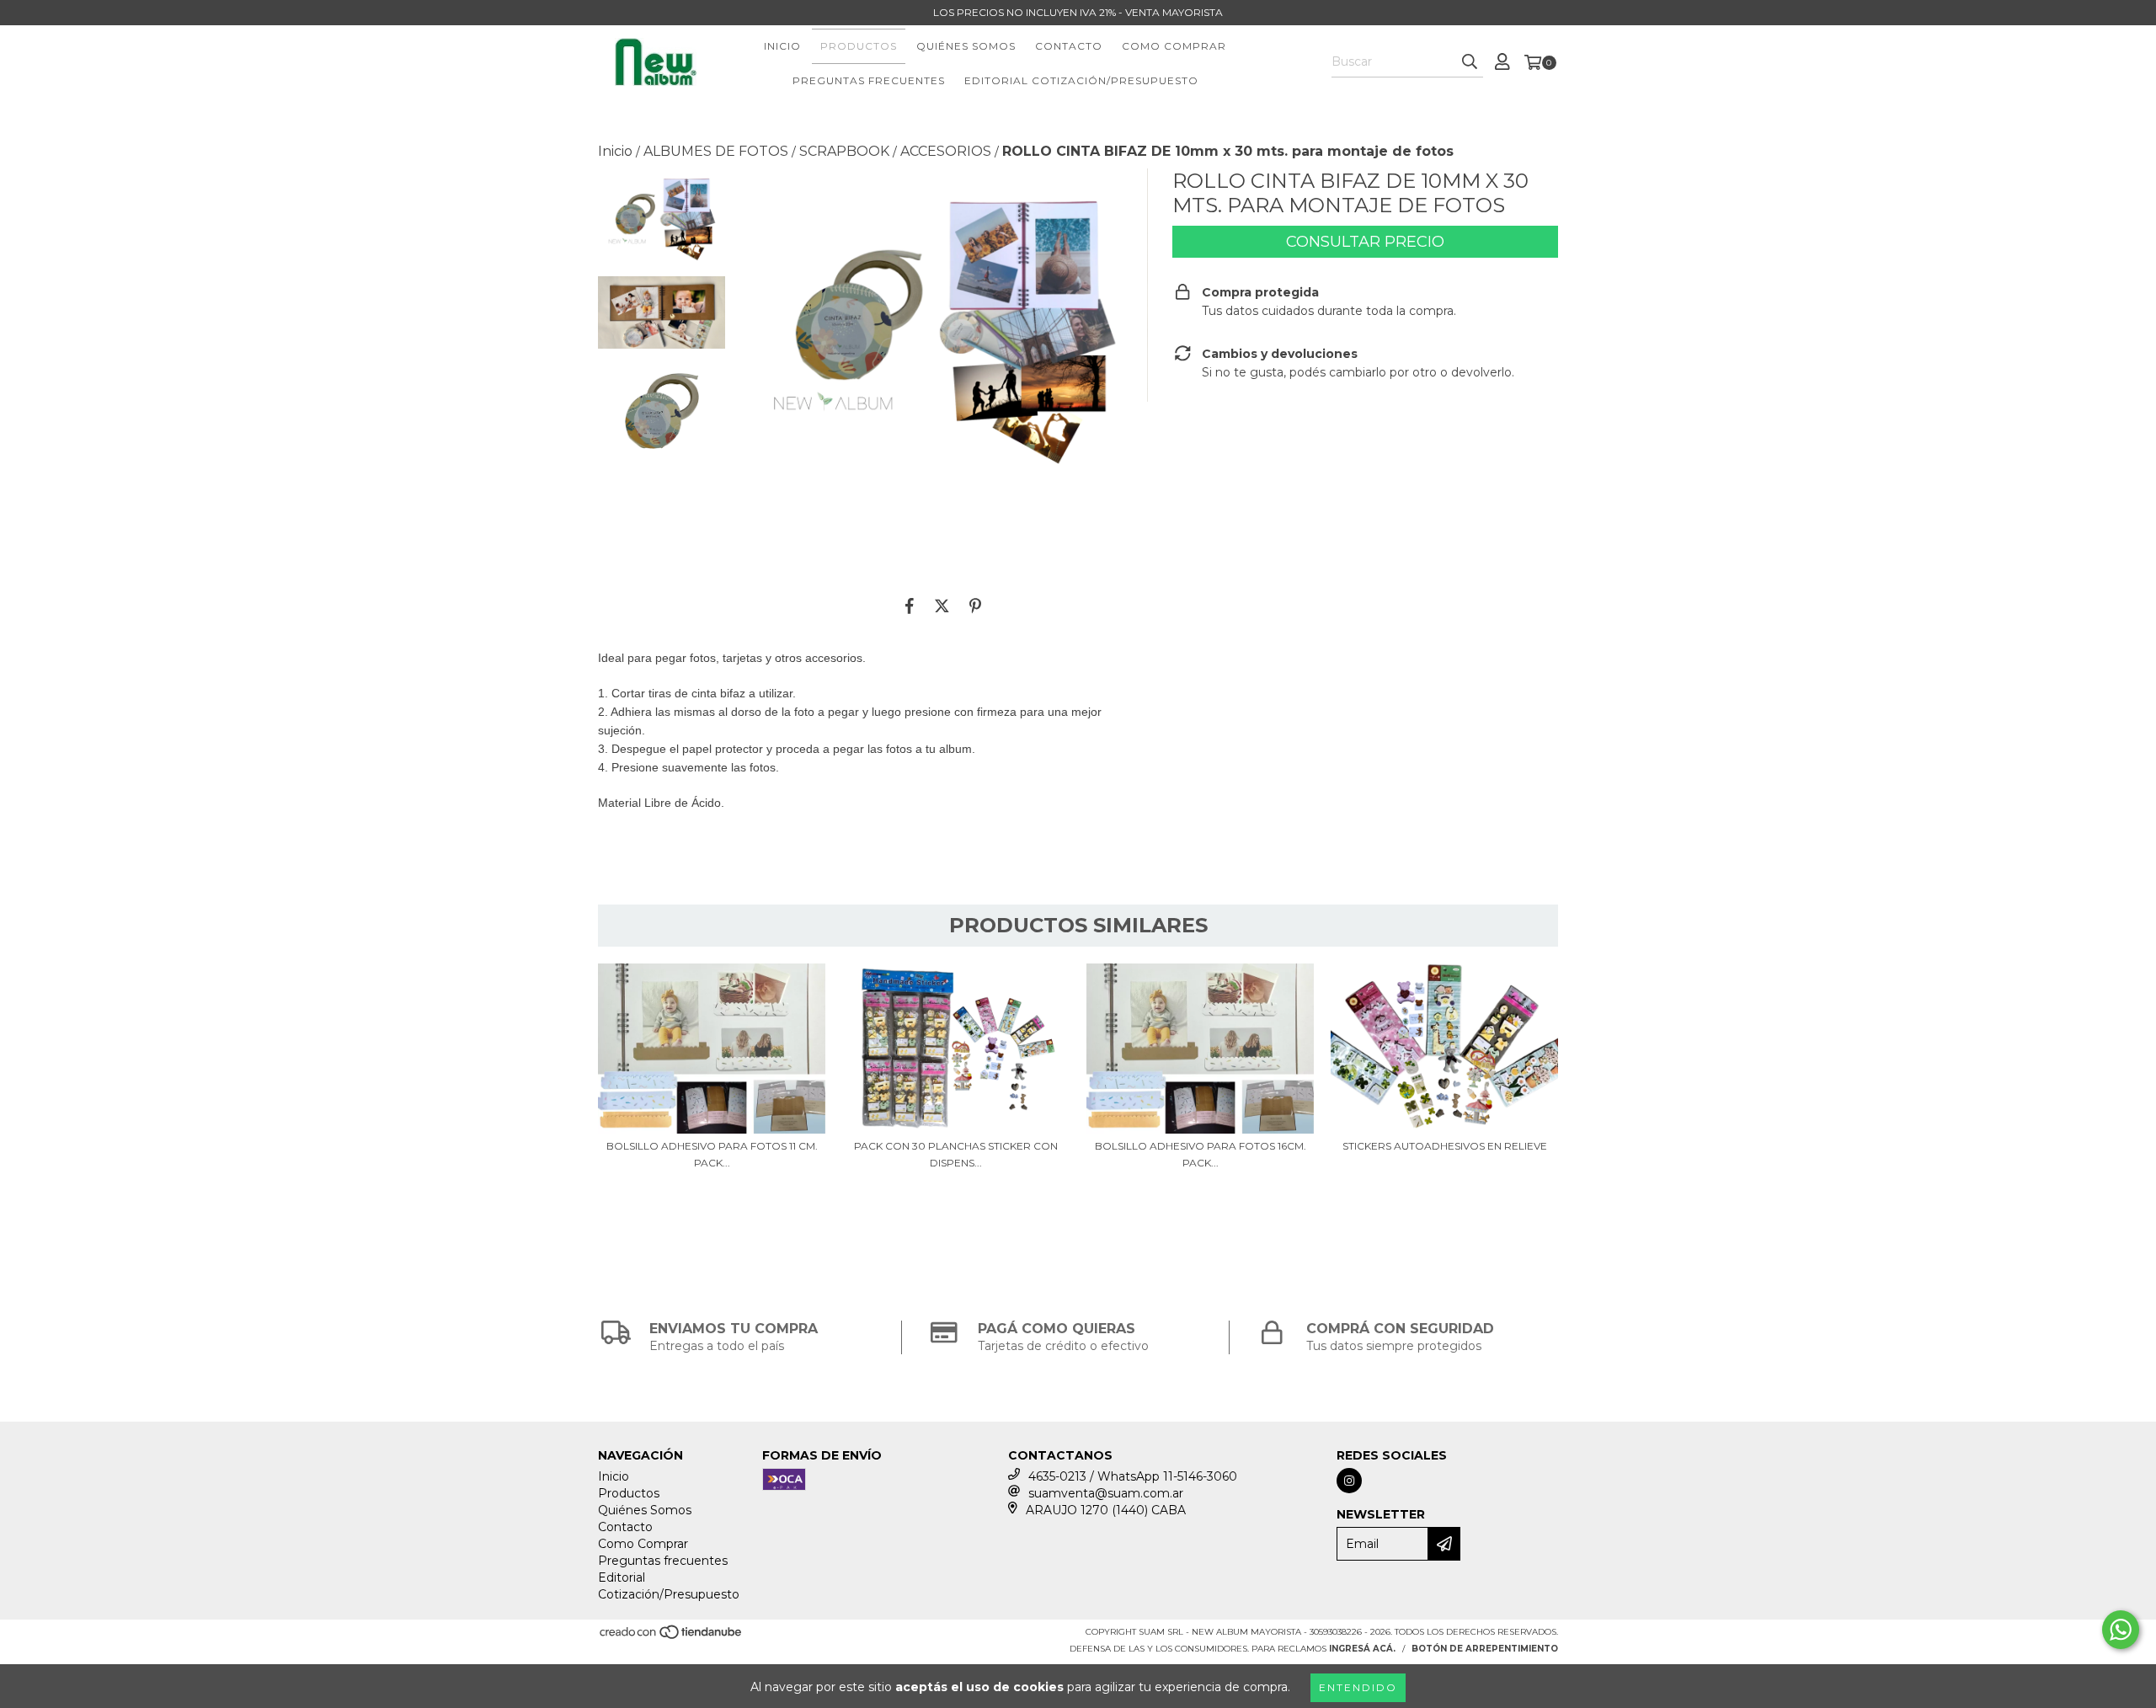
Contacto (1069, 46)
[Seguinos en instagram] (1349, 1481)
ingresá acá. (1362, 1649)
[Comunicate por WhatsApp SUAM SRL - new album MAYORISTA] (2121, 1630)
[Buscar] (1470, 62)
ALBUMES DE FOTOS (716, 151)
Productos (859, 46)
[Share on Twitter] (942, 606)
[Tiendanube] (672, 1638)
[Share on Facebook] (910, 606)
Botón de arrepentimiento (1485, 1649)
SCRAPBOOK (844, 151)
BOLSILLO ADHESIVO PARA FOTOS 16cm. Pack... (1201, 1154)
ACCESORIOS (946, 151)
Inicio (782, 46)
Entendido (1358, 1687)
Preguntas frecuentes (869, 80)
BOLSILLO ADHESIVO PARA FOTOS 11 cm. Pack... (712, 1154)
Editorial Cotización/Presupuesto (1081, 80)
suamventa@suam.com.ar (1106, 1493)
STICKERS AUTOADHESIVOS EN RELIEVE (1445, 1146)
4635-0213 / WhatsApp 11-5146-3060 (1133, 1476)
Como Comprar (1174, 46)
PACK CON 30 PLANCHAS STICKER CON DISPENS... (956, 1154)
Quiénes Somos (966, 46)
